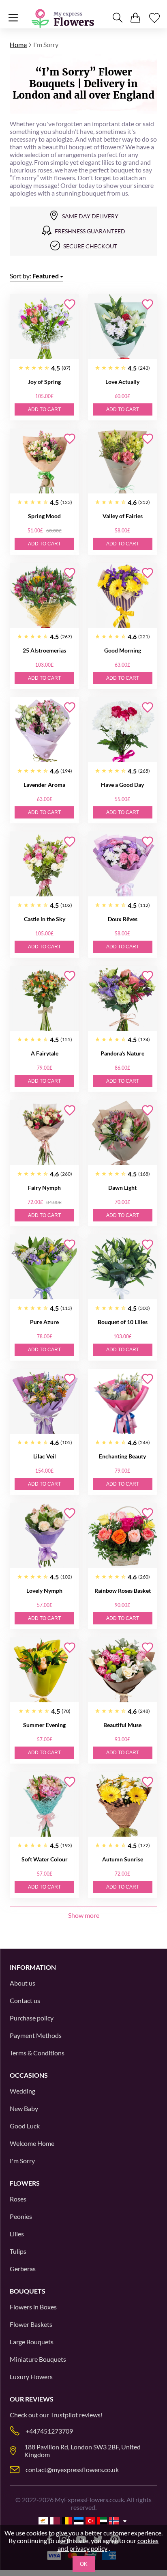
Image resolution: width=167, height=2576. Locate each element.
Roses (18, 2199)
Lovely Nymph (44, 1591)
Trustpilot (64, 2415)
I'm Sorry (22, 2161)
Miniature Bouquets (38, 2359)
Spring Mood (44, 516)
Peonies (21, 2216)
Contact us (25, 2000)
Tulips (18, 2251)
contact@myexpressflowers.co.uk (72, 2469)
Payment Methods (36, 2035)
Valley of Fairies (123, 516)
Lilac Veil (45, 1456)
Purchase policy (32, 2018)
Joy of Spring (44, 382)
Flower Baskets (31, 2324)
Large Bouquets (32, 2342)
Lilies (17, 2234)
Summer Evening (44, 1725)
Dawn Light (122, 1188)
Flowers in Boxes (33, 2307)
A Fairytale (45, 1053)
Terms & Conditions (37, 2053)
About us (22, 1983)
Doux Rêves (123, 919)
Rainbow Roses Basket (123, 1591)
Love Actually (122, 382)
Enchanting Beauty (122, 1456)
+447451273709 (49, 2431)
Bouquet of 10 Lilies (123, 1322)
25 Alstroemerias (44, 650)
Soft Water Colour (45, 1859)
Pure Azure (44, 1322)
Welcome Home (32, 2143)
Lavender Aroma (44, 785)
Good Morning (123, 650)
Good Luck (25, 2126)
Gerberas (23, 2269)
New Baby (24, 2108)
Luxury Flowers (31, 2377)
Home (18, 44)
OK (84, 2564)
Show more (84, 1915)
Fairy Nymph (44, 1188)
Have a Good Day (122, 785)
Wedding (22, 2091)
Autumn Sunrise (123, 1859)
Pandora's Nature (122, 1053)
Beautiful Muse (122, 1725)
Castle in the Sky (45, 919)
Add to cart (44, 409)
